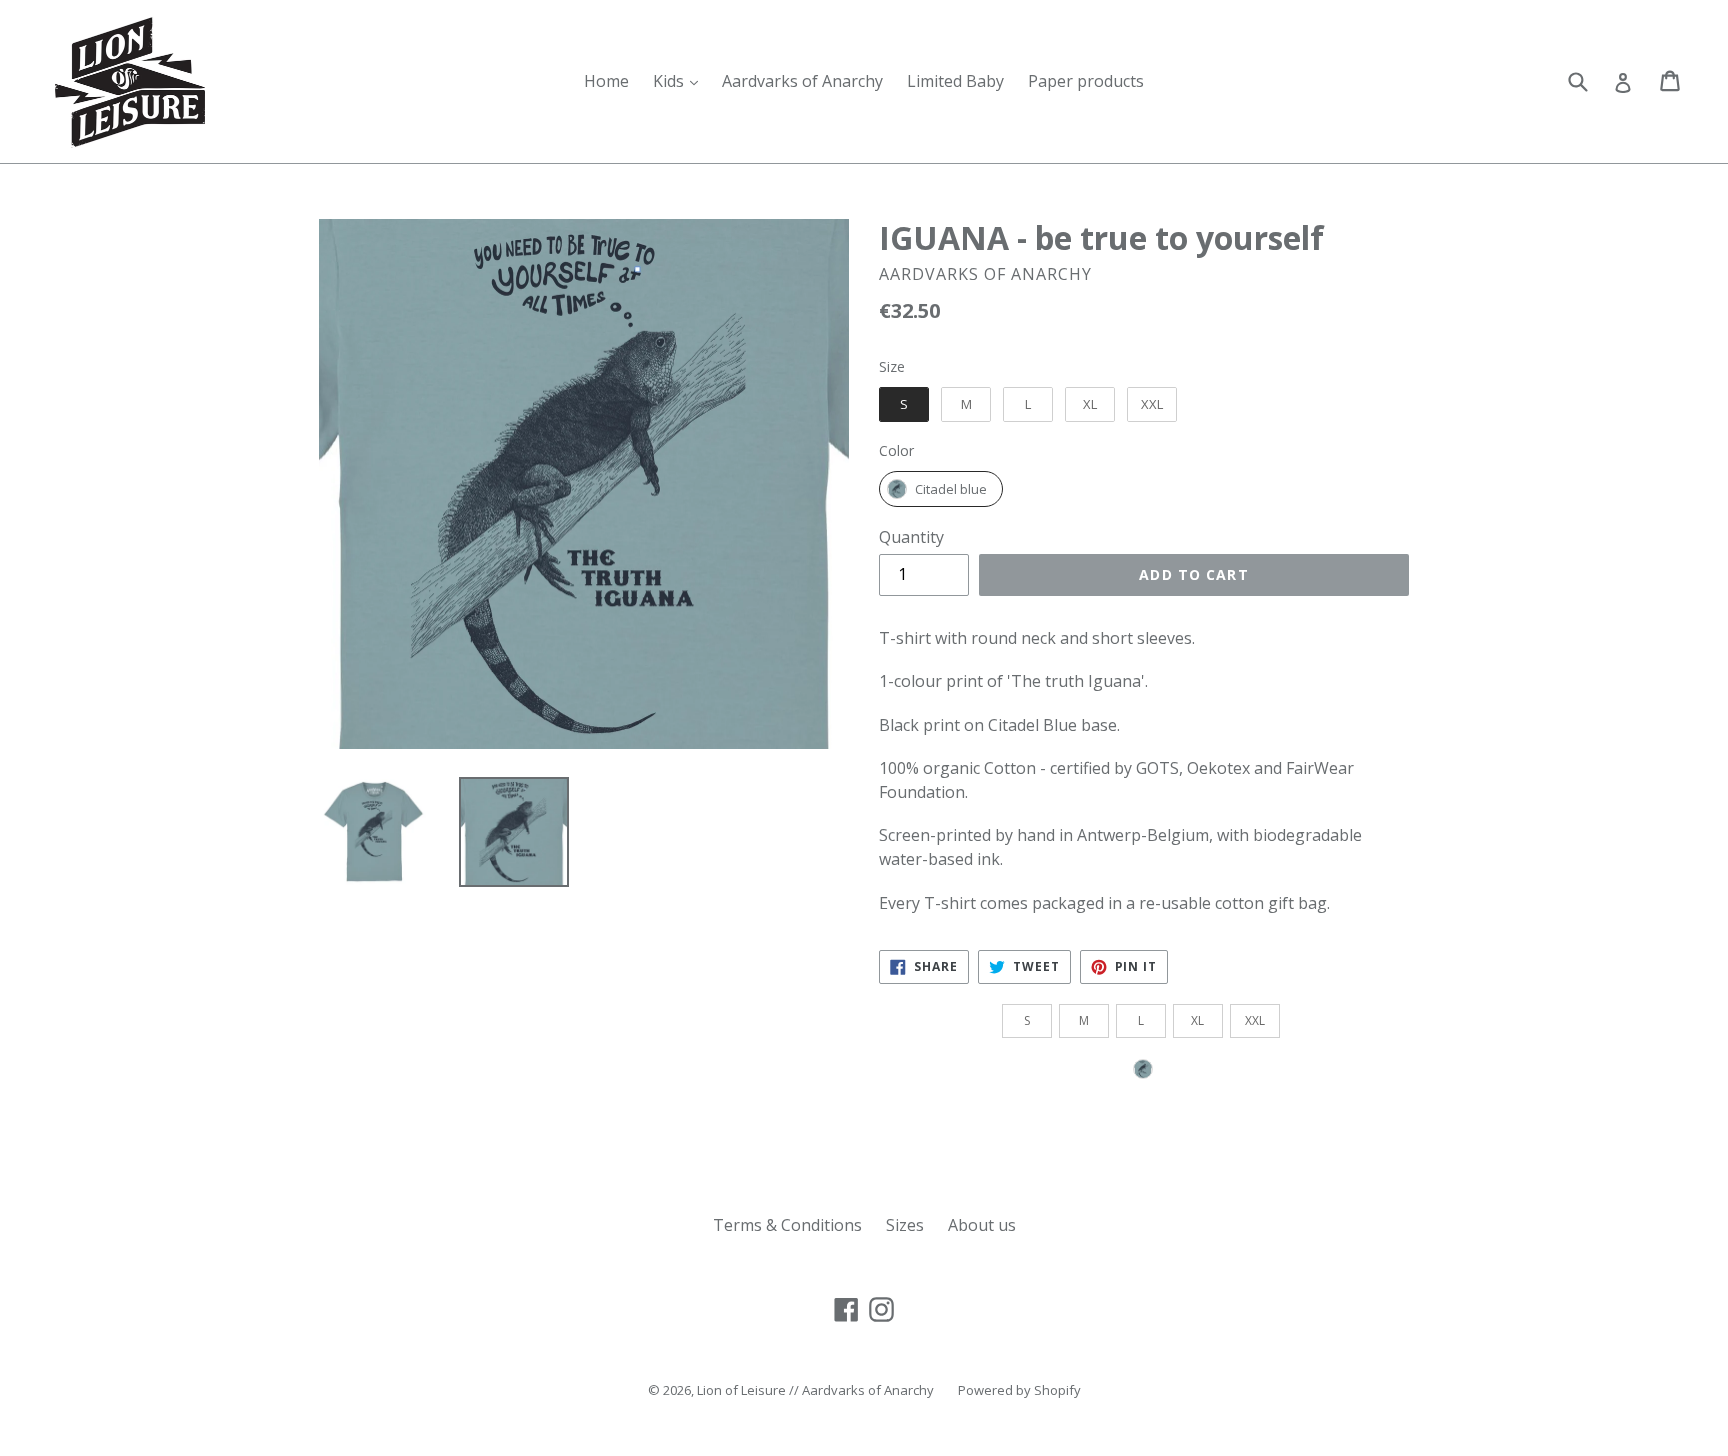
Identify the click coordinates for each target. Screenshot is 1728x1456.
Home (606, 81)
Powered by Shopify (1019, 1390)
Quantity (911, 537)
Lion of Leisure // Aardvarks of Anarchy (815, 1390)
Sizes (905, 1225)
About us (982, 1225)
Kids (680, 80)
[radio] (904, 405)
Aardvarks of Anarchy (802, 81)
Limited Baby (955, 81)
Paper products (1086, 81)
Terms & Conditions (787, 1225)
